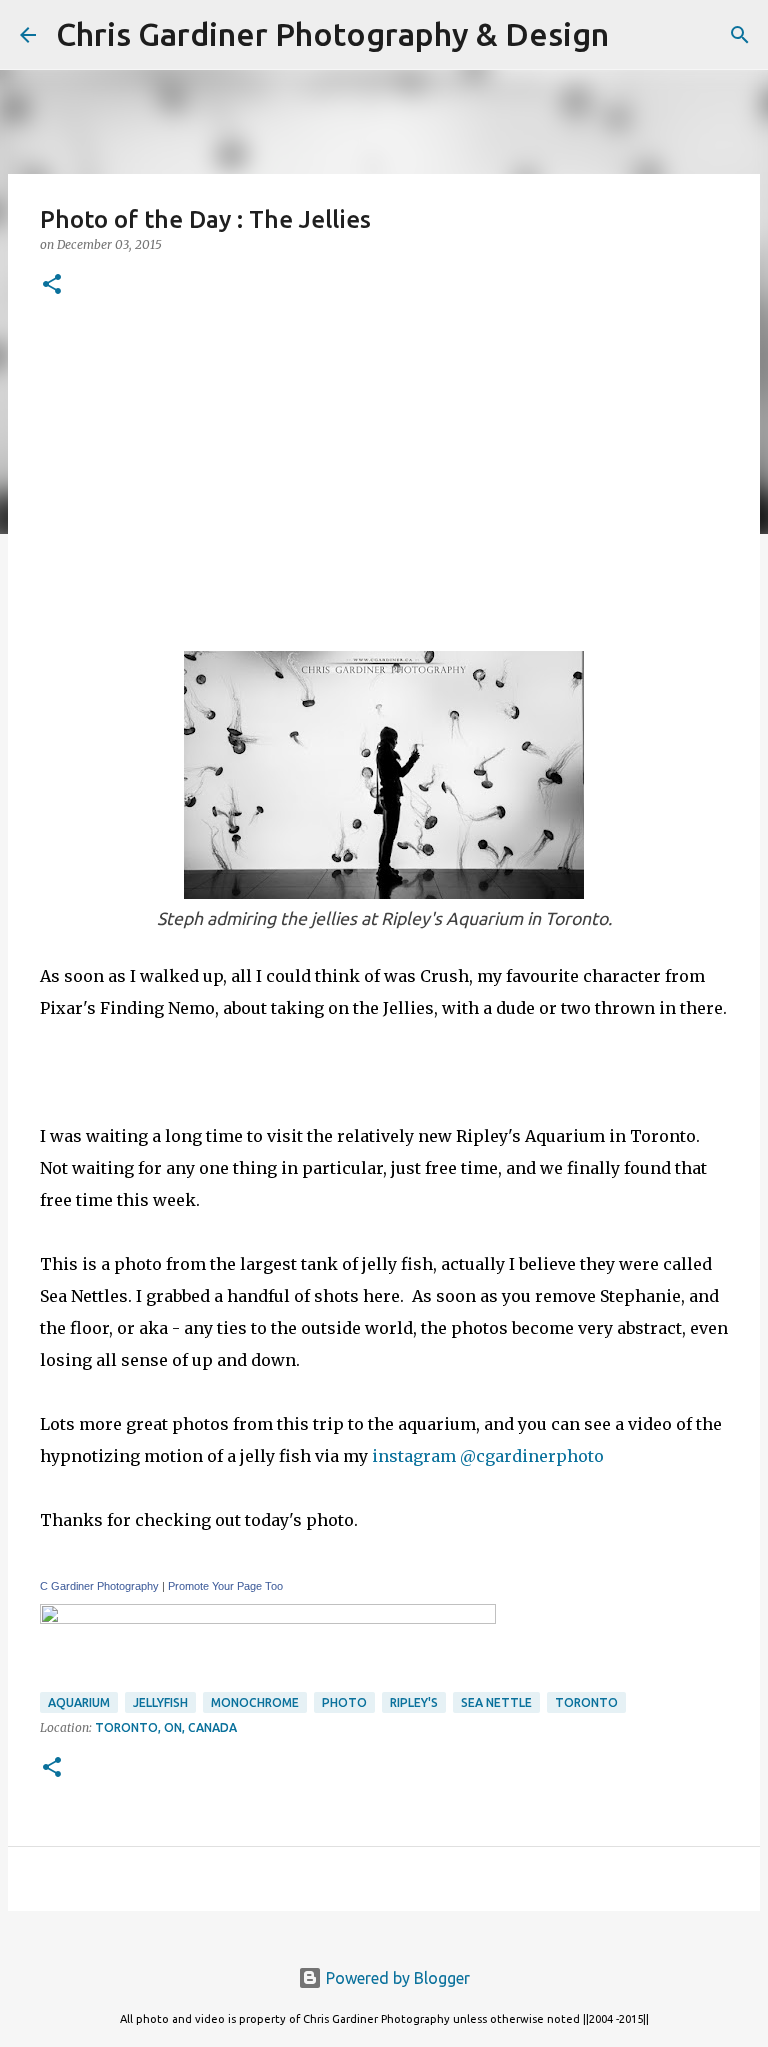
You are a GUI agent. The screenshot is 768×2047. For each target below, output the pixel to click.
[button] (52, 285)
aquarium (79, 1702)
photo (344, 1702)
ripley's (414, 1702)
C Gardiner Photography (99, 1586)
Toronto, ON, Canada (166, 1727)
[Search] (637, 35)
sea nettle (496, 1702)
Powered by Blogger (396, 1978)
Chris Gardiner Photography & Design (332, 34)
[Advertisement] (384, 471)
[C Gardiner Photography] (268, 1618)
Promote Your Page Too (225, 1586)
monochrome (255, 1702)
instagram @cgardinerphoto (490, 1456)
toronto (586, 1702)
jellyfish (160, 1702)
